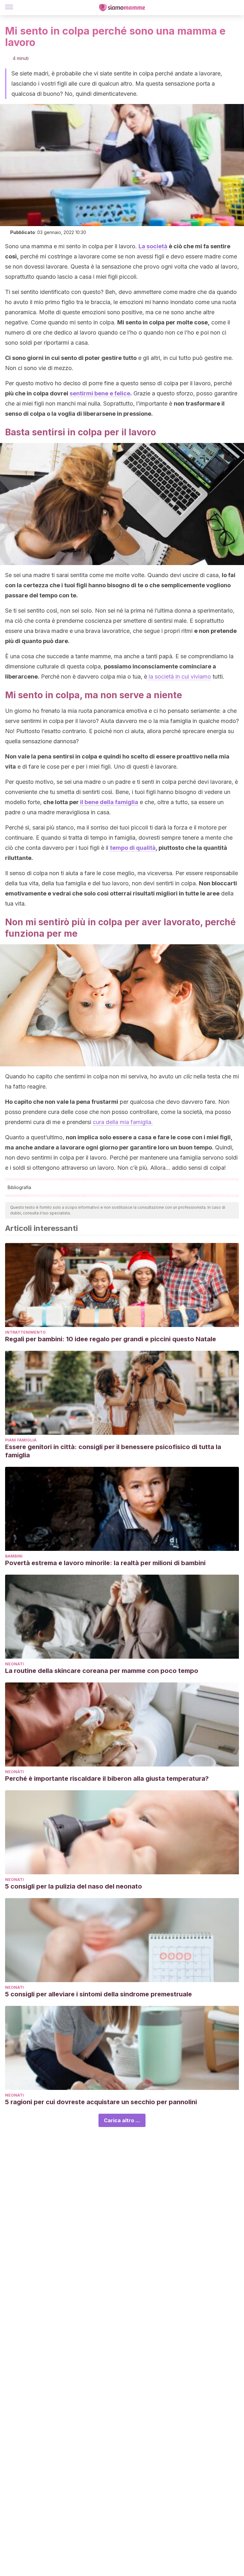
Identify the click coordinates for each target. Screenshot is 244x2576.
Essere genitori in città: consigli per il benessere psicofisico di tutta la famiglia (113, 1451)
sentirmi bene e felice (100, 393)
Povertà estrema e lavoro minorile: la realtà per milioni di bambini (105, 1563)
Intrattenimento (25, 1332)
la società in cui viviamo (179, 677)
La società (153, 246)
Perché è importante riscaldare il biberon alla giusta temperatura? (107, 1779)
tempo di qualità (133, 848)
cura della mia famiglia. (123, 1122)
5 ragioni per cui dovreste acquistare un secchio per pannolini (101, 2102)
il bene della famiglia (108, 802)
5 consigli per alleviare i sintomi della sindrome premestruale (98, 1994)
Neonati (14, 1664)
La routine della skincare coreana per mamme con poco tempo (102, 1671)
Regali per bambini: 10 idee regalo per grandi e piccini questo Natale (111, 1339)
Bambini (14, 1556)
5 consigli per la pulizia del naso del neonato (74, 1886)
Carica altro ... (122, 2120)
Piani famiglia (21, 1440)
